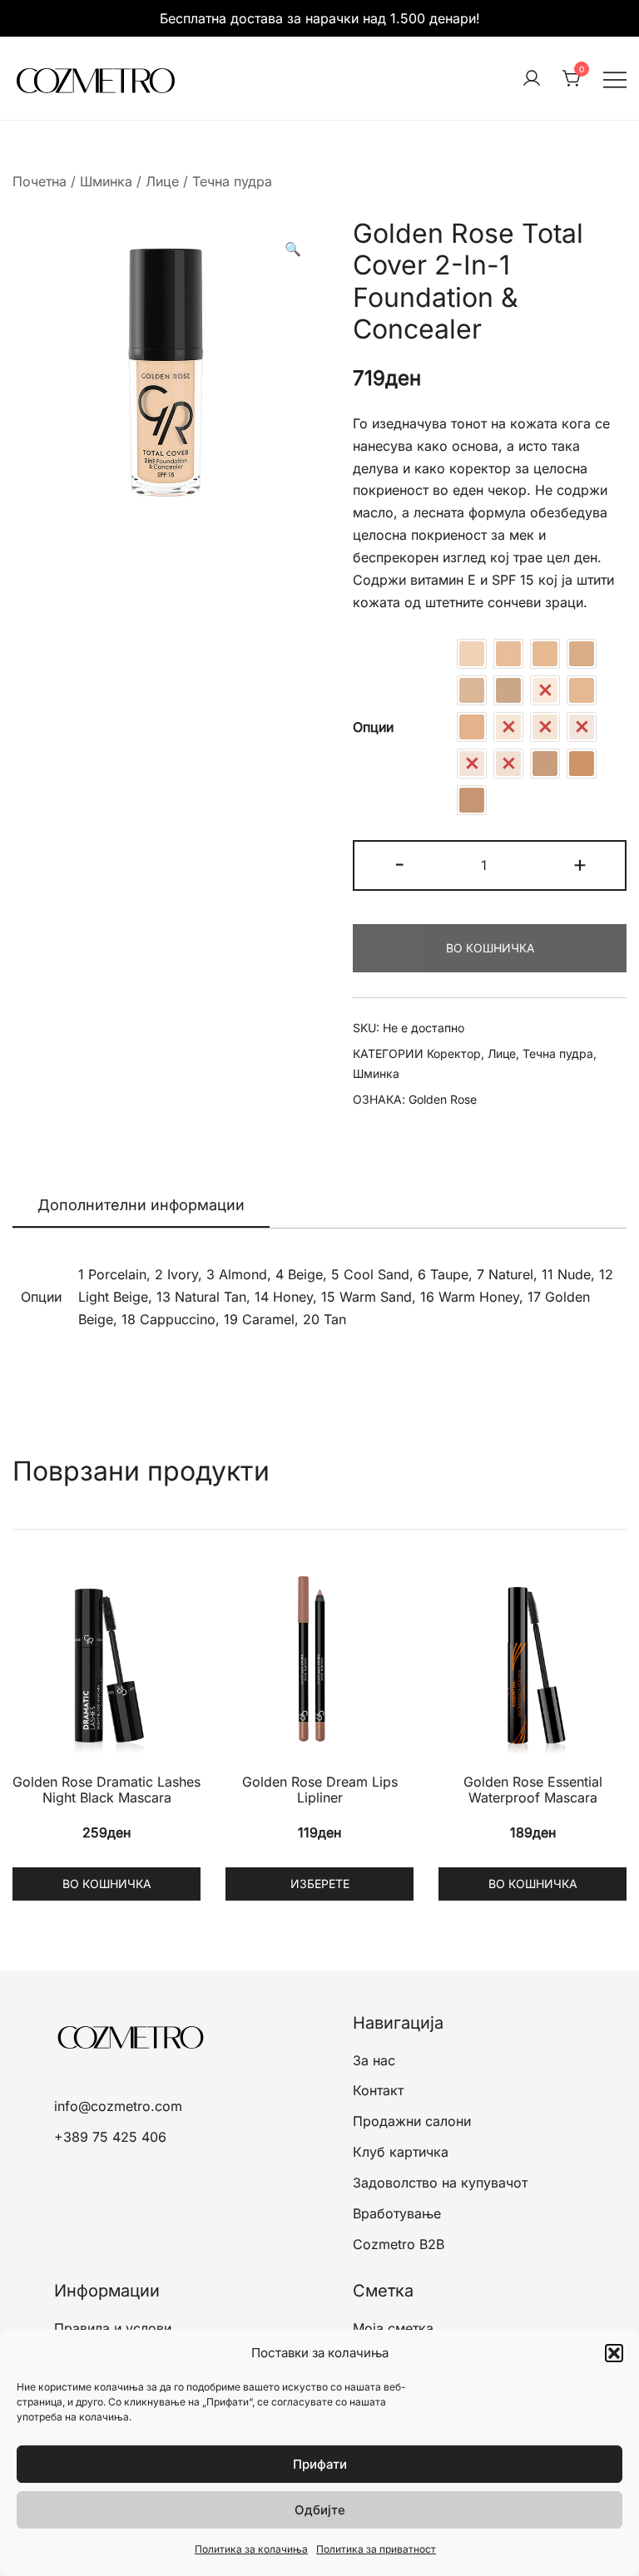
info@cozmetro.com (118, 2106)
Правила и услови (113, 2328)
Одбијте (320, 2510)
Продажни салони (412, 2121)
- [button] (400, 864)
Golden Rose (443, 1099)
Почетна (40, 181)
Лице (162, 181)
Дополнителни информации (141, 1205)
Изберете (320, 1884)
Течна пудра (232, 181)
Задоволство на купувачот (440, 2183)
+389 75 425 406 (110, 2137)
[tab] (141, 1206)
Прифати (320, 2464)
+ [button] (580, 864)
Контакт (378, 2090)
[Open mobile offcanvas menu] (615, 79)
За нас (374, 2060)
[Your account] (532, 79)
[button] (614, 2353)
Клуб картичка (401, 2152)
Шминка (106, 181)
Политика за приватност (376, 2549)
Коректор (454, 1053)
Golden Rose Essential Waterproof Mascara (533, 1790)
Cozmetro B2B (399, 2244)
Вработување (397, 2213)
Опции (373, 727)
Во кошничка (490, 948)
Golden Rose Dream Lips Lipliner (320, 1790)
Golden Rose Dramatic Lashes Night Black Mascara (106, 1790)
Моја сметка (393, 2328)
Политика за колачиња (251, 2549)
